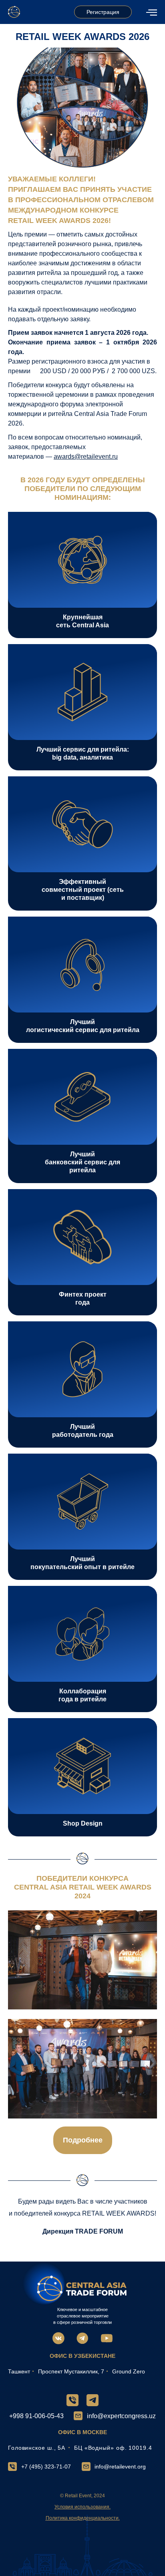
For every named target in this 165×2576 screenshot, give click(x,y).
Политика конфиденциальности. (83, 2518)
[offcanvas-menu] (152, 12)
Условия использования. (82, 2507)
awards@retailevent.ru (86, 457)
